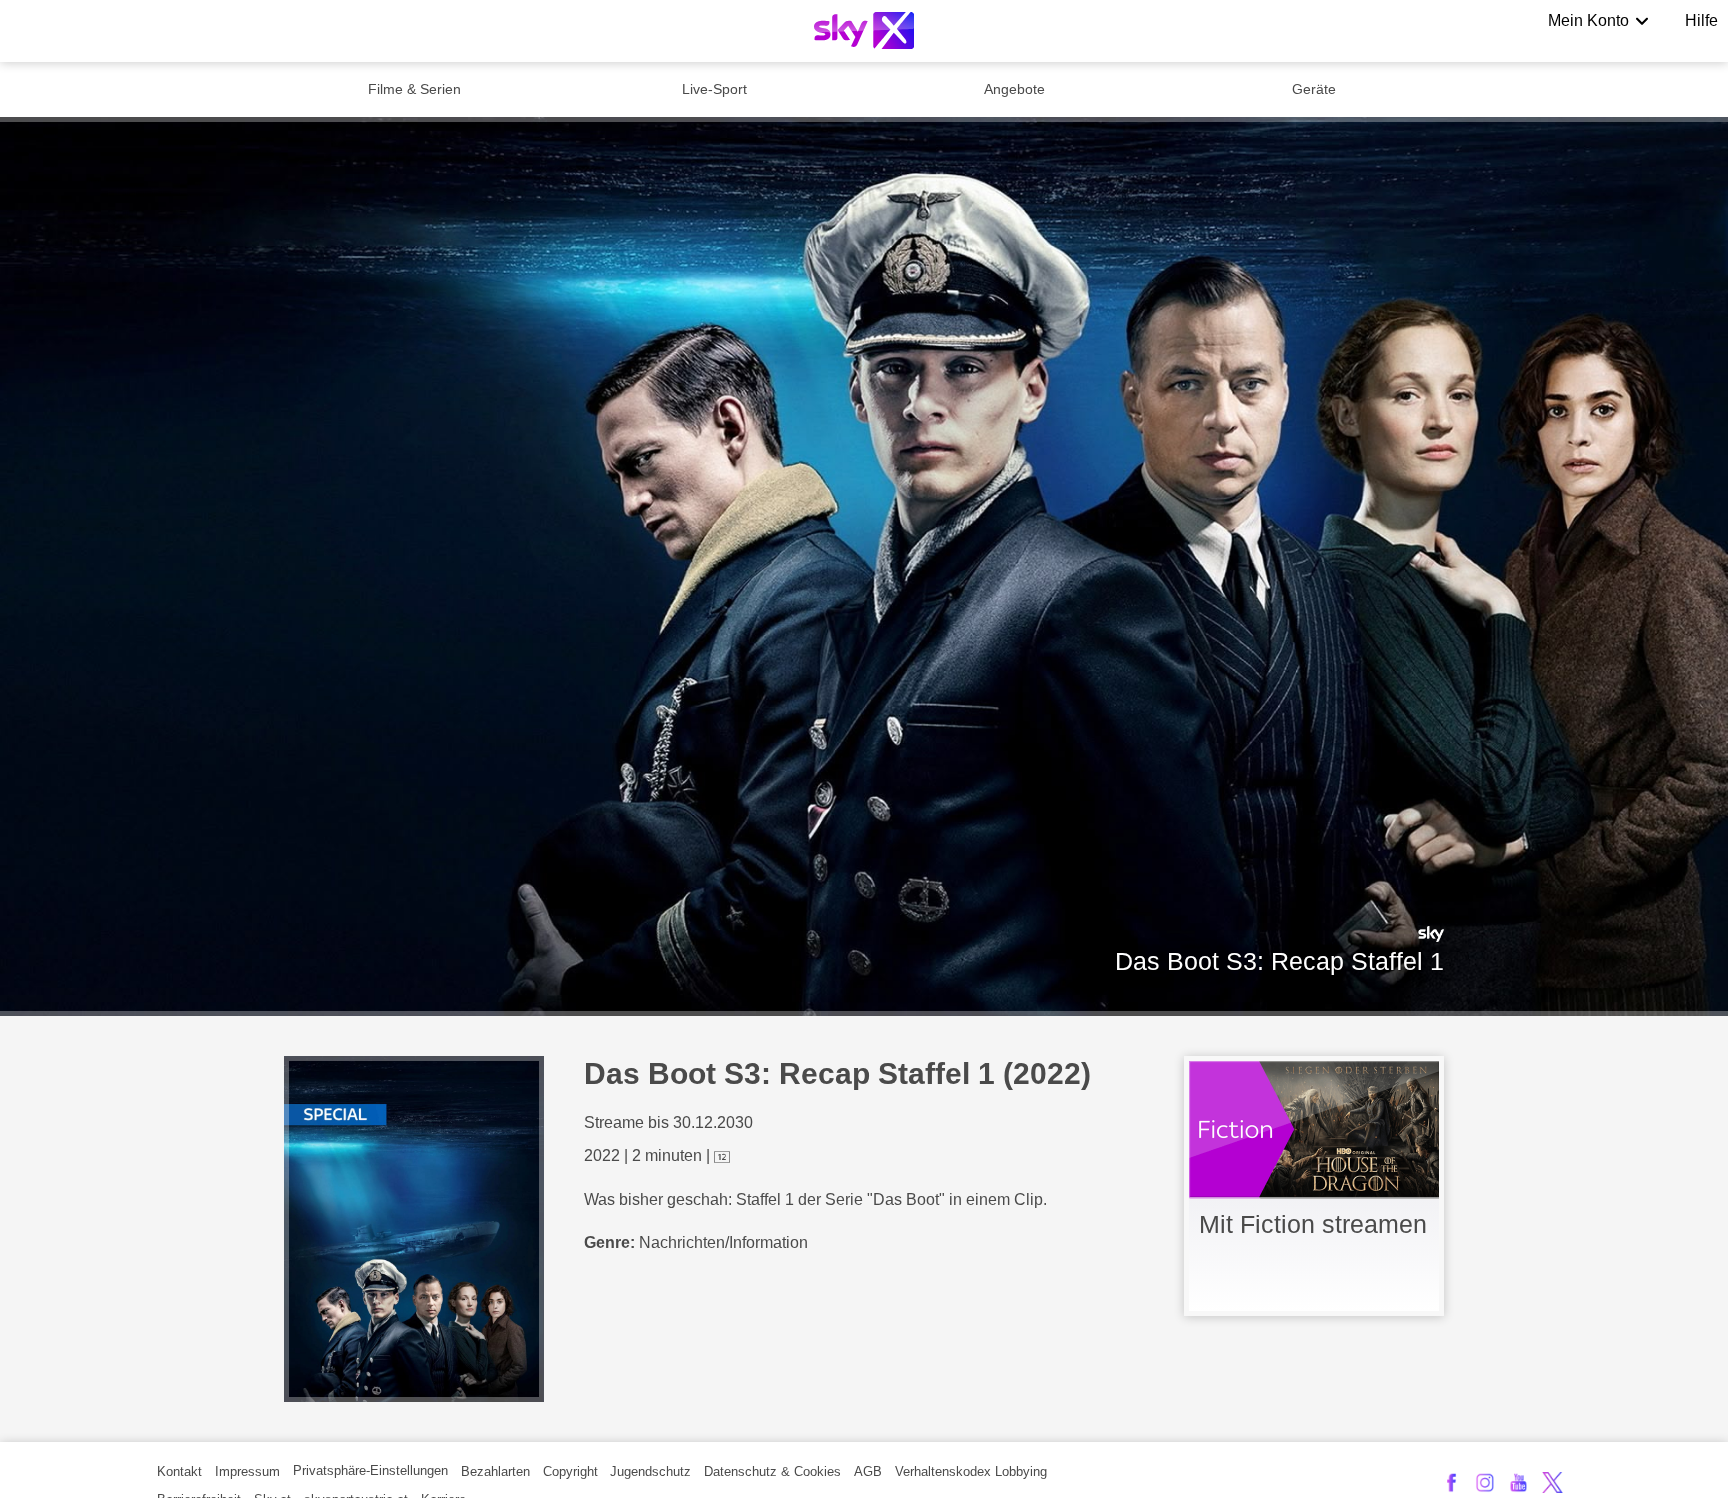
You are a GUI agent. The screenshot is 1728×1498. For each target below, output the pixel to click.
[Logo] (864, 30)
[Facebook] (1451, 1482)
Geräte (1314, 89)
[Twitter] (1552, 1482)
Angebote (1014, 89)
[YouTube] (1518, 1482)
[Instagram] (1485, 1482)
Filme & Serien (414, 89)
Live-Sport (714, 89)
